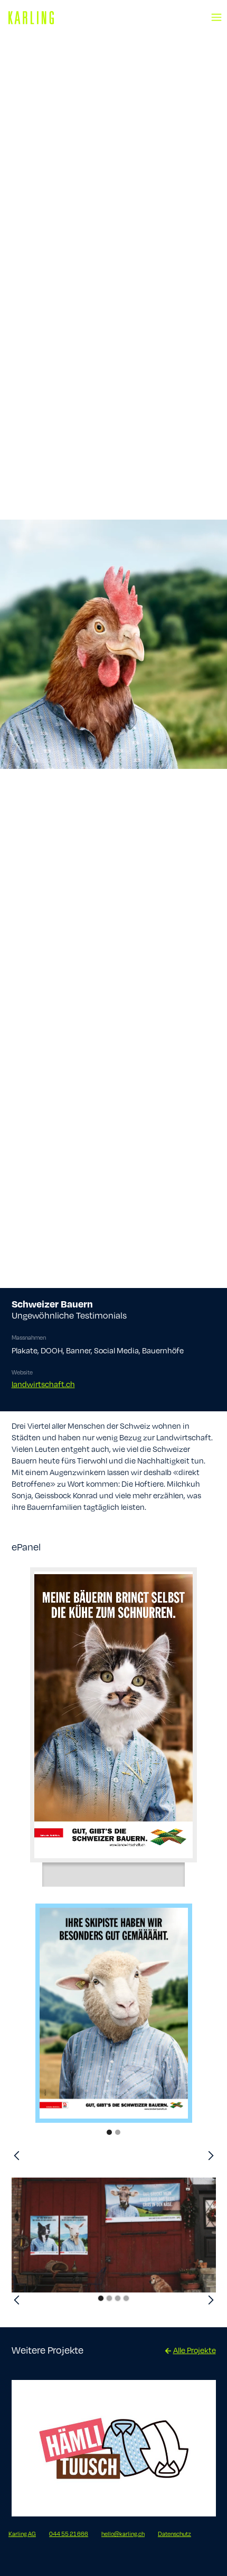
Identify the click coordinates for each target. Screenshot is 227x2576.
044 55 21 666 (69, 2534)
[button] (216, 11)
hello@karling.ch (123, 2534)
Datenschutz (174, 2534)
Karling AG (22, 2534)
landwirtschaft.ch (43, 1384)
